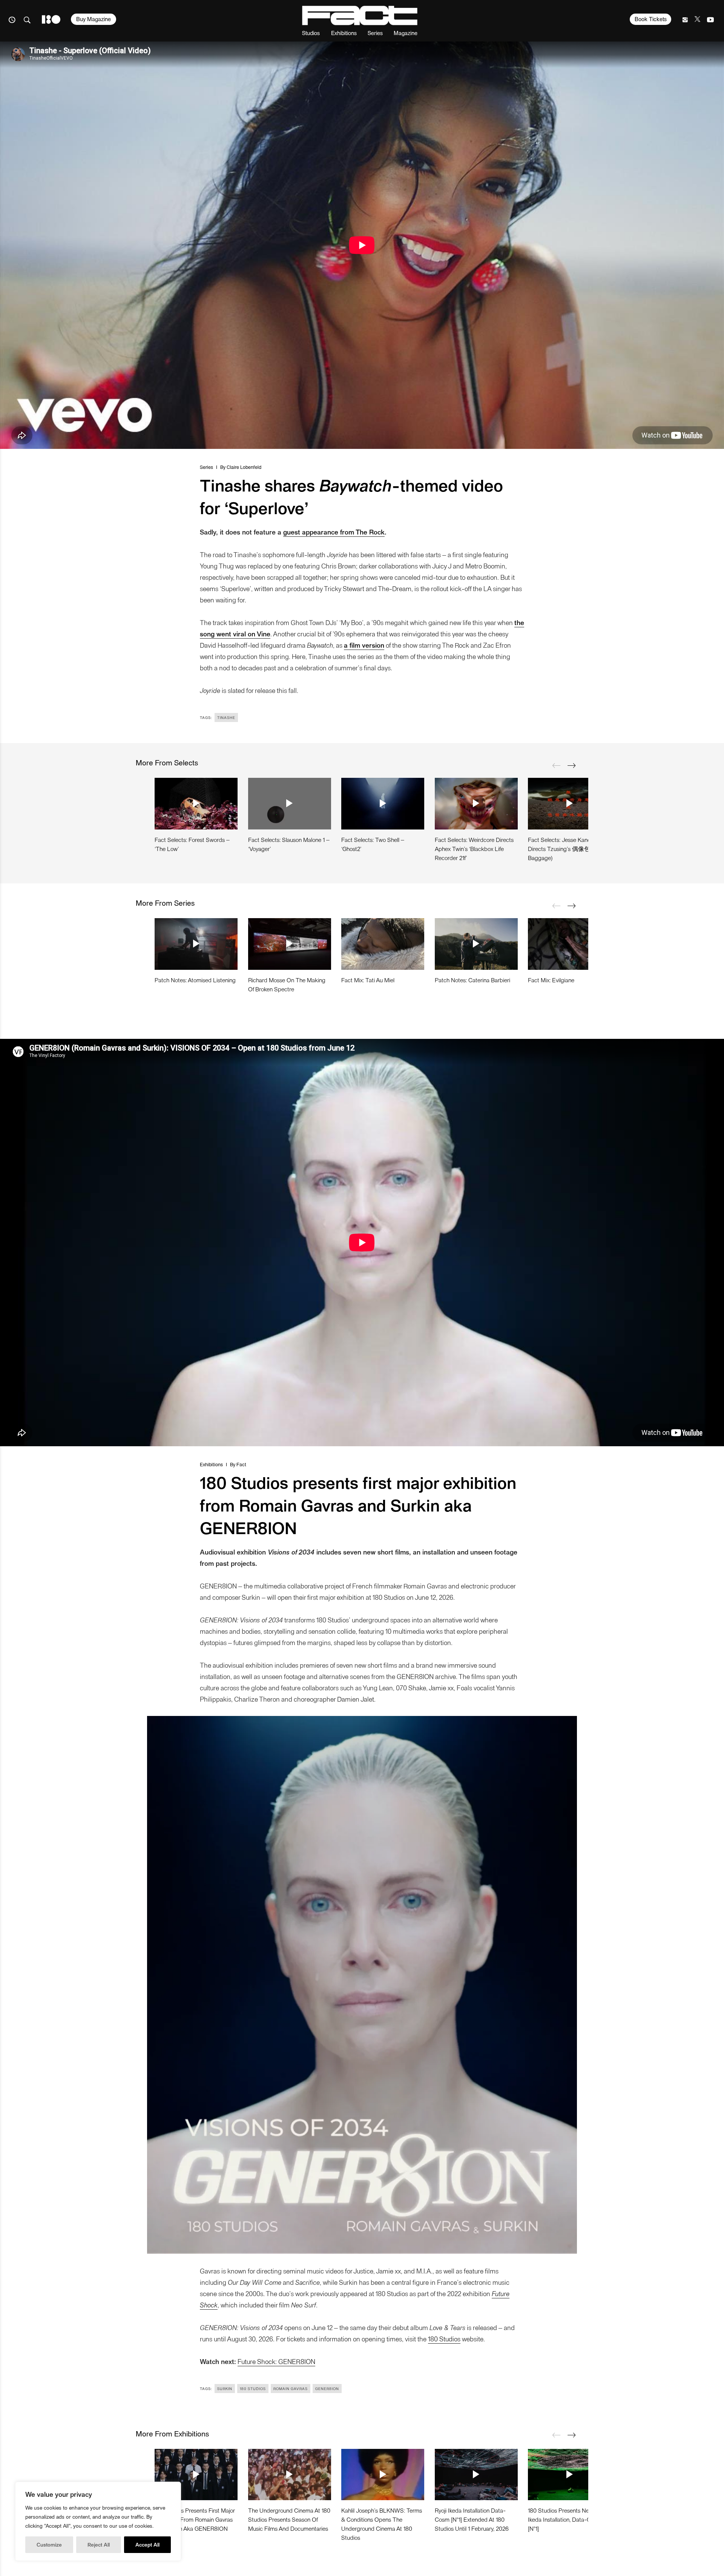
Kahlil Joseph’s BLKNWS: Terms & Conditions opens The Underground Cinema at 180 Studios (382, 2524)
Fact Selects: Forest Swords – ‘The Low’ (192, 844)
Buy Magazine (94, 19)
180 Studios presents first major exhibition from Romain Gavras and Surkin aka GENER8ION (195, 2519)
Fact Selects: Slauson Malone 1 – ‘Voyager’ (289, 844)
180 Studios (444, 2339)
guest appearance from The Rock (334, 532)
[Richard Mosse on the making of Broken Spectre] (290, 944)
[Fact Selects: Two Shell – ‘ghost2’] (383, 803)
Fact (241, 1464)
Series (375, 33)
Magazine (406, 33)
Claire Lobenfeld (244, 467)
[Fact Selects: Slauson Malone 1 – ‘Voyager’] (290, 803)
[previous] (556, 765)
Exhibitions (344, 33)
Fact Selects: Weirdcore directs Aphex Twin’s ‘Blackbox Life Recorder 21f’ (474, 849)
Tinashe (226, 717)
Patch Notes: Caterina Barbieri (472, 980)
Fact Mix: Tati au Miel (368, 980)
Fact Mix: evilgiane (551, 980)
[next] (571, 765)
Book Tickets (651, 19)
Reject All (99, 2545)
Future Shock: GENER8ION (276, 2361)
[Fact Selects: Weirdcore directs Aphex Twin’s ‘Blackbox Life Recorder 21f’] (476, 803)
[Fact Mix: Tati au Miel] (383, 944)
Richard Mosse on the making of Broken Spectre (287, 984)
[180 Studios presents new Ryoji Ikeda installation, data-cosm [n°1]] (569, 2475)
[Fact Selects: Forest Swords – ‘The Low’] (196, 803)
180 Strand (51, 19)
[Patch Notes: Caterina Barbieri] (476, 944)
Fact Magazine (360, 15)
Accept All (147, 2545)
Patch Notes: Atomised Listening (195, 980)
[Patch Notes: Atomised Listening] (196, 944)
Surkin (225, 2389)
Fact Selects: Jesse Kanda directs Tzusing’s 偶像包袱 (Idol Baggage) (568, 849)
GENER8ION (327, 2389)
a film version (364, 645)
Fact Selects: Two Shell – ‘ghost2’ (373, 844)
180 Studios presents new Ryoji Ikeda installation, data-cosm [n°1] (567, 2519)
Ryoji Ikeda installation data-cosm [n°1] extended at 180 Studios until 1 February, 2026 (472, 2519)
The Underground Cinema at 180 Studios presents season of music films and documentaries (289, 2519)
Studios (311, 33)
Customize (49, 2545)
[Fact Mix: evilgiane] (569, 944)
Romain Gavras (291, 2389)
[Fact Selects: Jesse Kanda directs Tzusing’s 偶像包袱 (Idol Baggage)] (569, 803)
